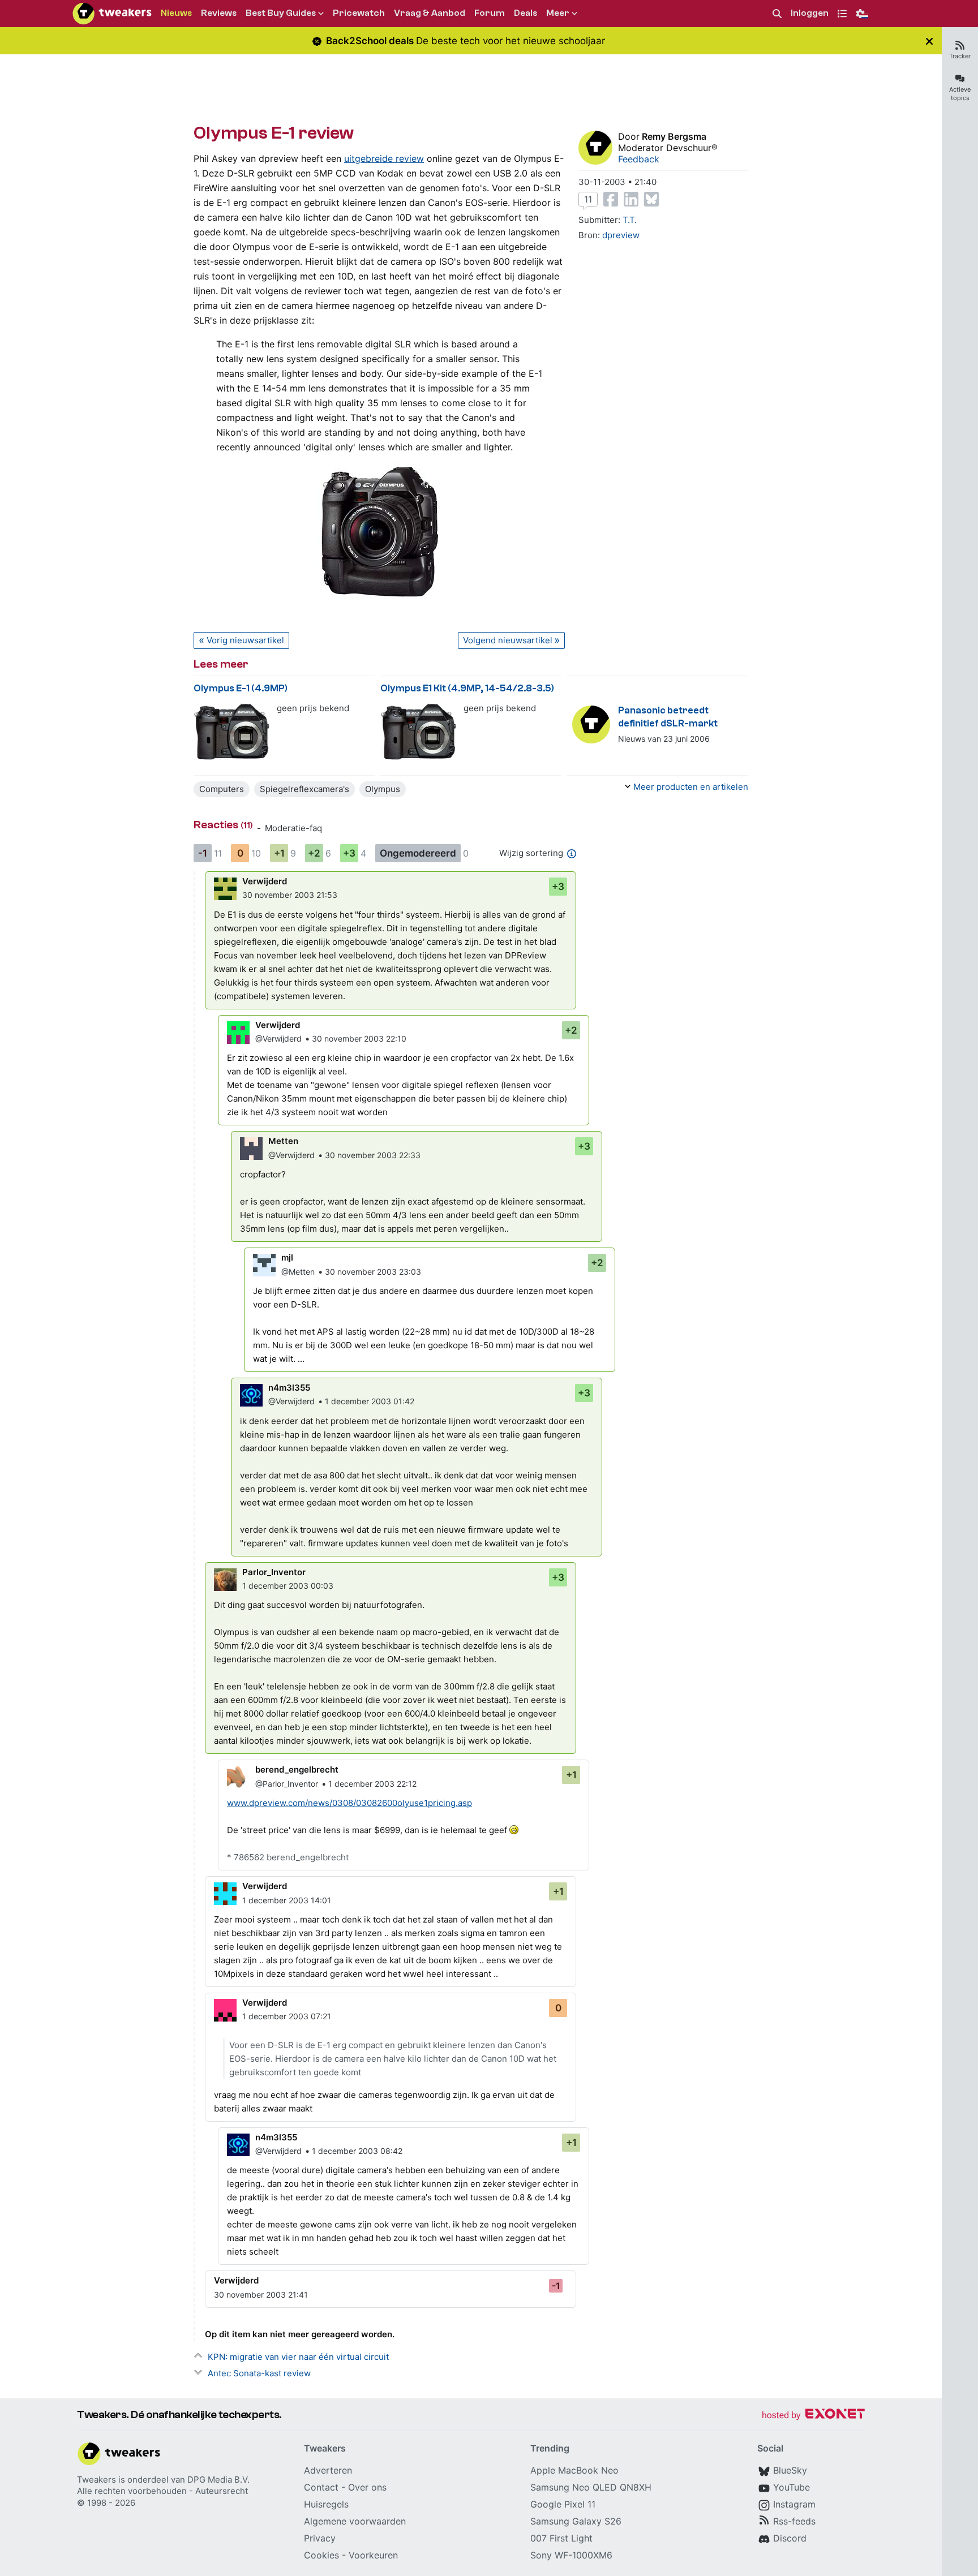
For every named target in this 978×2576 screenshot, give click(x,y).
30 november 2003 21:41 (261, 2295)
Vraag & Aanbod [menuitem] (430, 13)
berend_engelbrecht (297, 1769)
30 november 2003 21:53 (290, 895)
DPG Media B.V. (218, 2480)
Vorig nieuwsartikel (245, 640)
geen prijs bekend (313, 708)
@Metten (298, 1272)
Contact (321, 2487)
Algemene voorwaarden (355, 2521)
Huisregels (326, 2504)
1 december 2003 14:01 (287, 1900)
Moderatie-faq (293, 828)
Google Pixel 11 (563, 2504)
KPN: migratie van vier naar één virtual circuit (298, 2357)
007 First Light (561, 2538)
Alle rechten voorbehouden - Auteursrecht (162, 2491)
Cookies (321, 2555)
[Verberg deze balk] (929, 41)
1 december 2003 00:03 (288, 1586)
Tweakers (96, 2480)
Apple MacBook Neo (574, 2470)
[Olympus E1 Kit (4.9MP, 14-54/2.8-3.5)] (419, 731)
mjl (287, 1257)
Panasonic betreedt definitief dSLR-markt (668, 717)
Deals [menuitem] (526, 13)
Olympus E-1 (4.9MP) (241, 688)
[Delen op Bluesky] (651, 199)
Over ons (367, 2487)
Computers (222, 789)
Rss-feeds (794, 2521)
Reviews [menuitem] (219, 13)
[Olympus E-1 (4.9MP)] (232, 731)
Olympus (383, 789)
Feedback (639, 159)
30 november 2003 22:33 (373, 1155)
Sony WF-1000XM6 (571, 2555)
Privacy (320, 2538)
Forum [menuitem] (490, 13)
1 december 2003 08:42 (357, 2151)
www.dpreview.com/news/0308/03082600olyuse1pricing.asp (349, 1803)
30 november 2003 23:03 (373, 1272)
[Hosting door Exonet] (813, 2416)
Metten (283, 1141)
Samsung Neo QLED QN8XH (591, 2487)
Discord (790, 2538)
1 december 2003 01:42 (370, 1401)
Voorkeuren (373, 2555)
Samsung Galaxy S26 (576, 2521)
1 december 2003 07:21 (287, 2016)
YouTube (792, 2487)
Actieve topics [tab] (960, 94)
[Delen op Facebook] (611, 199)
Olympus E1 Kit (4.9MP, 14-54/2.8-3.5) (467, 688)
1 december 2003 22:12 (372, 1784)
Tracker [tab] (960, 56)
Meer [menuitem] (558, 13)
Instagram (794, 2504)
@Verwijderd (278, 1038)
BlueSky (790, 2470)
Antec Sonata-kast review (259, 2373)
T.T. (630, 220)
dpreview (621, 235)
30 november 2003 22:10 (359, 1038)
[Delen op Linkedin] (631, 199)
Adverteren (328, 2470)
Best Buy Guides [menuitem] (281, 13)
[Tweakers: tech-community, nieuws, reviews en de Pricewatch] (112, 14)
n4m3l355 (289, 1388)
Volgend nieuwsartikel (508, 640)
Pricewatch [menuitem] (359, 13)
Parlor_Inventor (274, 1572)
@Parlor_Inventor (287, 1784)
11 (588, 199)
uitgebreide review (384, 158)
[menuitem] (777, 14)
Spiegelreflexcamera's (304, 789)
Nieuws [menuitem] (176, 13)
